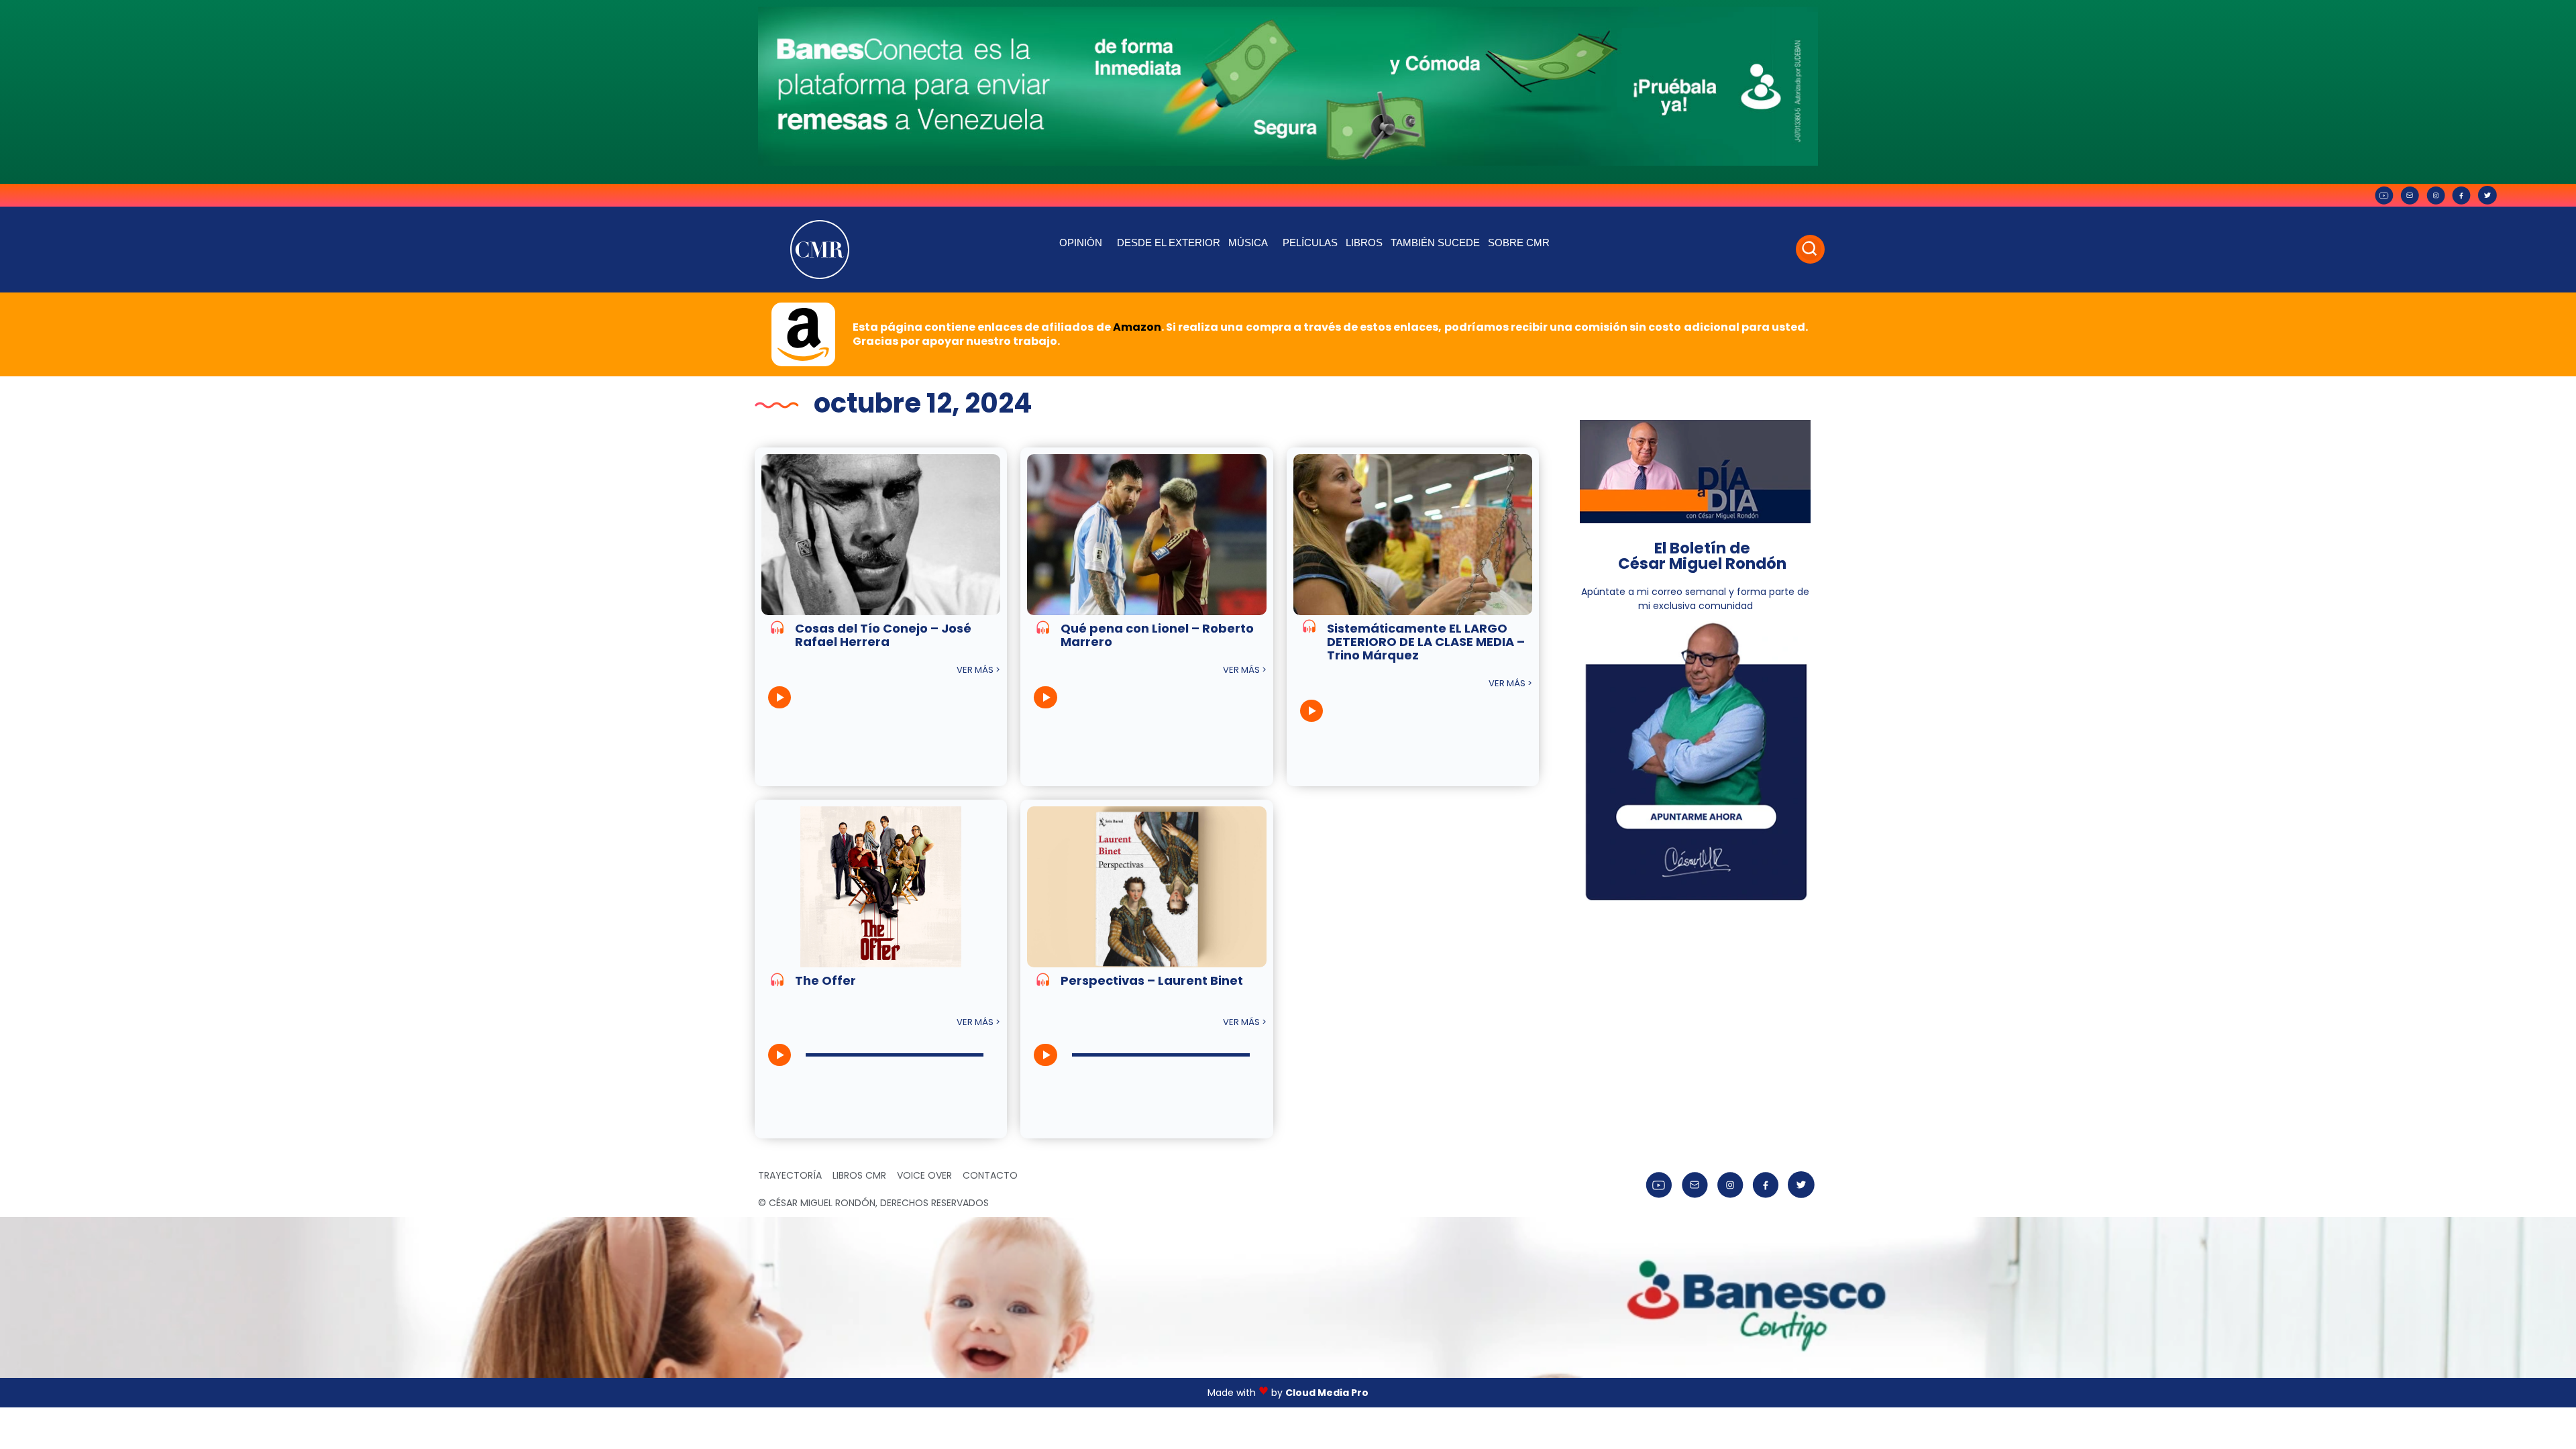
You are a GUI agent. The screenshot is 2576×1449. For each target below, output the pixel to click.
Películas (1310, 243)
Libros (1364, 243)
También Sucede (1435, 243)
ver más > (978, 670)
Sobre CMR (1519, 243)
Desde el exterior (1169, 243)
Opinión (1081, 243)
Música (1248, 243)
